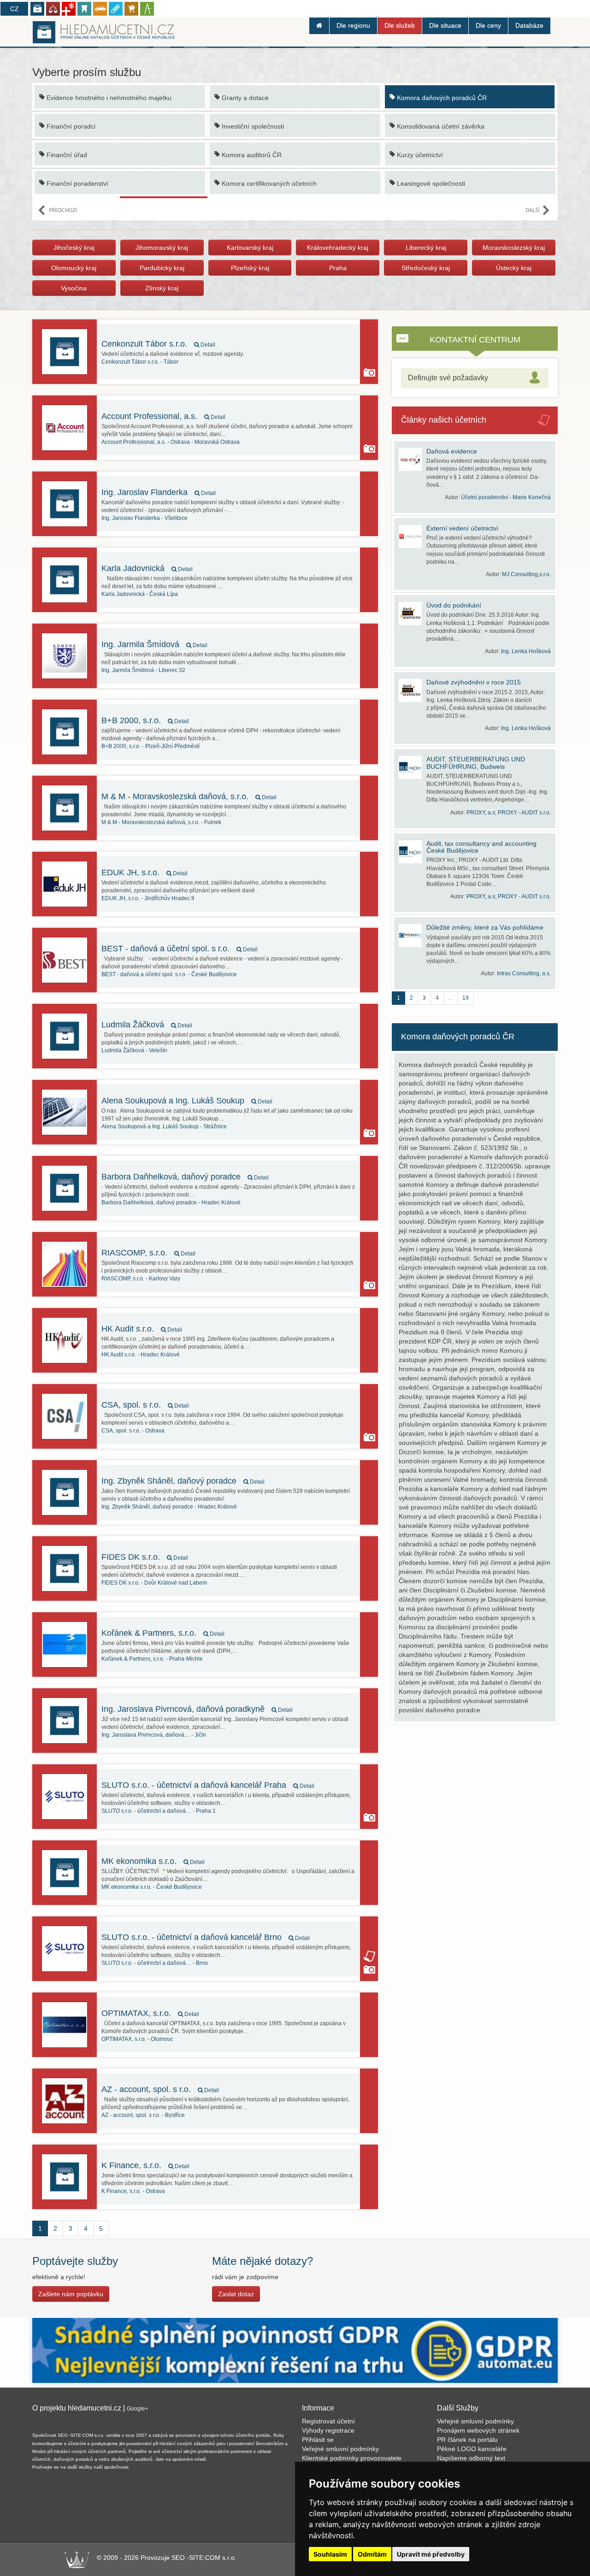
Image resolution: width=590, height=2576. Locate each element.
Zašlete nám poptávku (71, 2294)
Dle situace (445, 25)
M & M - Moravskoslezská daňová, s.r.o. (189, 796)
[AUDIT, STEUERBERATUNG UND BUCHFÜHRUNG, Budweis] (413, 767)
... (451, 998)
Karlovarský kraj (250, 248)
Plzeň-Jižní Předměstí (150, 746)
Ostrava (133, 1431)
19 (466, 998)
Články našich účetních (444, 420)
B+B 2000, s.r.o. (145, 720)
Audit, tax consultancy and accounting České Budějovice (481, 847)
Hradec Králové (171, 1203)
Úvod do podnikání (454, 605)
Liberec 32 (143, 670)
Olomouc (137, 2039)
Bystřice (143, 2115)
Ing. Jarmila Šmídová (154, 644)
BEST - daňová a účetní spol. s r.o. (180, 949)
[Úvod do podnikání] (413, 613)
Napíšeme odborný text (471, 2458)
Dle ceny (488, 25)
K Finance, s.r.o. (145, 2165)
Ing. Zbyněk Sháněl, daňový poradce (183, 1481)
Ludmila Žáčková (147, 1025)
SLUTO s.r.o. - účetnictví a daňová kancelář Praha (208, 1785)
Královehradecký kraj (338, 248)
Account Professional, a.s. (163, 416)
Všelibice (145, 518)
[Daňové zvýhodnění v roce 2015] (413, 690)
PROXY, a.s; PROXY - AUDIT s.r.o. (509, 813)
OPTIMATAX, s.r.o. (150, 2013)
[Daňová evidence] (413, 460)
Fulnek (161, 822)
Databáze (529, 25)
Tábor (140, 362)
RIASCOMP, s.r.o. (148, 1253)
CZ (15, 9)
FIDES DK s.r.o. (145, 1557)
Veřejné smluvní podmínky (340, 2449)
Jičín (154, 1735)
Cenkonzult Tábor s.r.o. (158, 344)
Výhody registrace (328, 2430)
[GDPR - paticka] (295, 2350)
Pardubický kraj (162, 268)
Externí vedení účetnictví (462, 528)
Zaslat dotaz (236, 2294)
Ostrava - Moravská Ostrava (171, 442)
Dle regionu (353, 25)
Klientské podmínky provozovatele (352, 2458)
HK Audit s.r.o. (142, 1329)
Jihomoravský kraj (162, 248)
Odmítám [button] (372, 2554)
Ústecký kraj (514, 268)
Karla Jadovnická (147, 568)
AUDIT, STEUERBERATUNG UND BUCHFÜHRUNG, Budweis (476, 763)
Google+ (138, 2409)
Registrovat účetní (328, 2421)
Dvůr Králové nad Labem (154, 1583)
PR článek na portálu (467, 2440)
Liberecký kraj (426, 248)
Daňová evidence (452, 451)
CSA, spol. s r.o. (145, 1405)
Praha (338, 268)
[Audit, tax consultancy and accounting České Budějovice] (413, 852)
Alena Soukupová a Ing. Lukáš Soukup (187, 1101)
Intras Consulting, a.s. (524, 973)
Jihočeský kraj (74, 248)
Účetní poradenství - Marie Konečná (506, 497)
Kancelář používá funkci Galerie (369, 372)
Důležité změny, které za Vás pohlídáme (485, 927)
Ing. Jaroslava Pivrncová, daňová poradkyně (197, 1709)
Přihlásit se (318, 2440)
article (369, 1956)
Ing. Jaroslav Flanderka (159, 492)
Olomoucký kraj (74, 268)
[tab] (475, 378)
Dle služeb (400, 25)
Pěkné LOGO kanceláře (472, 2449)
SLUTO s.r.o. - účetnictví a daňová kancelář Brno (206, 1937)
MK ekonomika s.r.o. (153, 1861)
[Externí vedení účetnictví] (413, 536)
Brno (155, 1963)
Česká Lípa (140, 594)
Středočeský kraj (426, 268)
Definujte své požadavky (448, 378)
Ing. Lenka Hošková (526, 651)
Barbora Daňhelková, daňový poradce (185, 1177)
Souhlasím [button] (330, 2554)
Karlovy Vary (141, 1279)
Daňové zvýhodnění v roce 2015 (474, 682)
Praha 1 (159, 1811)
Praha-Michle (152, 1659)
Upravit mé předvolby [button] (431, 2554)
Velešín (134, 1050)
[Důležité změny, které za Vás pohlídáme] (413, 936)
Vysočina (74, 288)
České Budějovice (169, 974)
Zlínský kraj (162, 288)
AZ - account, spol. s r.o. (160, 2089)
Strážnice (164, 1126)
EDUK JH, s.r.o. (145, 872)
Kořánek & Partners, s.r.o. (163, 1633)
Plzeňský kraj (250, 268)
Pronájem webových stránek (478, 2430)
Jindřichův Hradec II (148, 898)
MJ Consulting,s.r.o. (526, 574)
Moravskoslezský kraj (514, 248)
